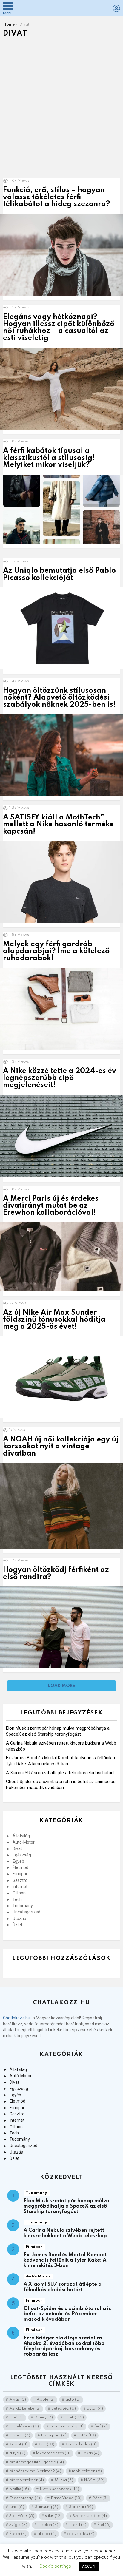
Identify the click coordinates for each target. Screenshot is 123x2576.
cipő (16, 2417)
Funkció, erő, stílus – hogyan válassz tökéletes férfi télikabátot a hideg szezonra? (57, 197)
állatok (47, 2534)
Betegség (64, 2408)
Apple (46, 2400)
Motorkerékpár (27, 2480)
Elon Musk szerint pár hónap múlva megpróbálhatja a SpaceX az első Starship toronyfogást (66, 2206)
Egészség (22, 1855)
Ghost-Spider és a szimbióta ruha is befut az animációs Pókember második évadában (67, 2314)
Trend (78, 2525)
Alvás (18, 2400)
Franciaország (67, 2426)
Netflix (19, 2489)
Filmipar (20, 1874)
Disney (44, 2417)
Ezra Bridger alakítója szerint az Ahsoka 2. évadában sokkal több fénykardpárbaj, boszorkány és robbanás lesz (64, 2346)
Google (20, 2435)
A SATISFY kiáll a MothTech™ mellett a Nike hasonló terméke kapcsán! (58, 825)
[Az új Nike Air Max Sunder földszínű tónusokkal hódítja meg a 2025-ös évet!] (61, 1377)
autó (73, 2400)
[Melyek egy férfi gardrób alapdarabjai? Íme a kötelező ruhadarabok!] (61, 1009)
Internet (20, 1887)
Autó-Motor (24, 1842)
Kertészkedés (81, 2444)
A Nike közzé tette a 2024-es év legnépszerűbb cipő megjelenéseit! (60, 1078)
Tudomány (23, 1906)
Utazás (19, 1919)
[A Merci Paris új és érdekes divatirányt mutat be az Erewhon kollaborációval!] (61, 1257)
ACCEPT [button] (89, 2566)
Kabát (18, 2444)
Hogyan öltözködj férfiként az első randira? (56, 1573)
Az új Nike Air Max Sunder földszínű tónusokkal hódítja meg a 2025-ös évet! (54, 1320)
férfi (101, 2426)
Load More (61, 1686)
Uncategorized (26, 1912)
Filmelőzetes (24, 2426)
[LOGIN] (116, 8)
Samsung (47, 2507)
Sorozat (81, 2507)
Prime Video (66, 2498)
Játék (87, 2435)
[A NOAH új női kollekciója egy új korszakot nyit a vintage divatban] (61, 1506)
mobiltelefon (87, 2471)
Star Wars (22, 2516)
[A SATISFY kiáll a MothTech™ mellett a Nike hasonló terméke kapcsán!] (61, 882)
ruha (17, 2507)
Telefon (48, 2525)
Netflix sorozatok (59, 2489)
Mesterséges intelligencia (37, 2462)
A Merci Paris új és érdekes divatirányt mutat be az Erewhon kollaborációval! (51, 1206)
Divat (17, 1848)
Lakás (90, 2453)
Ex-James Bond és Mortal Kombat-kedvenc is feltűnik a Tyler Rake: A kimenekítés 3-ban (66, 2260)
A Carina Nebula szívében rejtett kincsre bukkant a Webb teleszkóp (65, 2233)
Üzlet (17, 1925)
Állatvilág (21, 1836)
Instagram (54, 2435)
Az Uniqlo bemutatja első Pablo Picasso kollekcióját (59, 574)
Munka (64, 2480)
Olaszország (25, 2498)
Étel (104, 2525)
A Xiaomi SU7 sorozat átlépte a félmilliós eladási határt (60, 1773)
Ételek (18, 2534)
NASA (94, 2480)
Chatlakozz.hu (17, 2018)
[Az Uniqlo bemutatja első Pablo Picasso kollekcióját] (61, 628)
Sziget (18, 2525)
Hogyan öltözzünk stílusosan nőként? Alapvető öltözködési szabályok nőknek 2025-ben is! (59, 698)
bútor (95, 2408)
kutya (17, 2453)
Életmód (20, 1867)
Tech (17, 1899)
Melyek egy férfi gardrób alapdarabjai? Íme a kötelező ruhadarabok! (56, 951)
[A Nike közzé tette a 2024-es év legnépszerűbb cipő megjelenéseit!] (61, 1136)
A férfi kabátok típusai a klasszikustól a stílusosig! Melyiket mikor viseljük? (49, 458)
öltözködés (81, 2534)
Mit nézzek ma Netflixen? (35, 2471)
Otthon (19, 1893)
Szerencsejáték (90, 2516)
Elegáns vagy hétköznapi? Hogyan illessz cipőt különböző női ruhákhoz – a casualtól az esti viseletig (59, 327)
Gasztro (20, 1880)
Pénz (100, 2498)
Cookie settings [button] (55, 2566)
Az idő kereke (25, 2408)
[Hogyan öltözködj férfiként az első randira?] (61, 1627)
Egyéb (18, 1861)
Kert (46, 2444)
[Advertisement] (61, 104)
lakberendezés (53, 2453)
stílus (53, 2516)
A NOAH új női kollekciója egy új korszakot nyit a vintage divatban (61, 1447)
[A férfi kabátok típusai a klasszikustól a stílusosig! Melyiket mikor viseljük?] (61, 509)
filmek (74, 2417)
